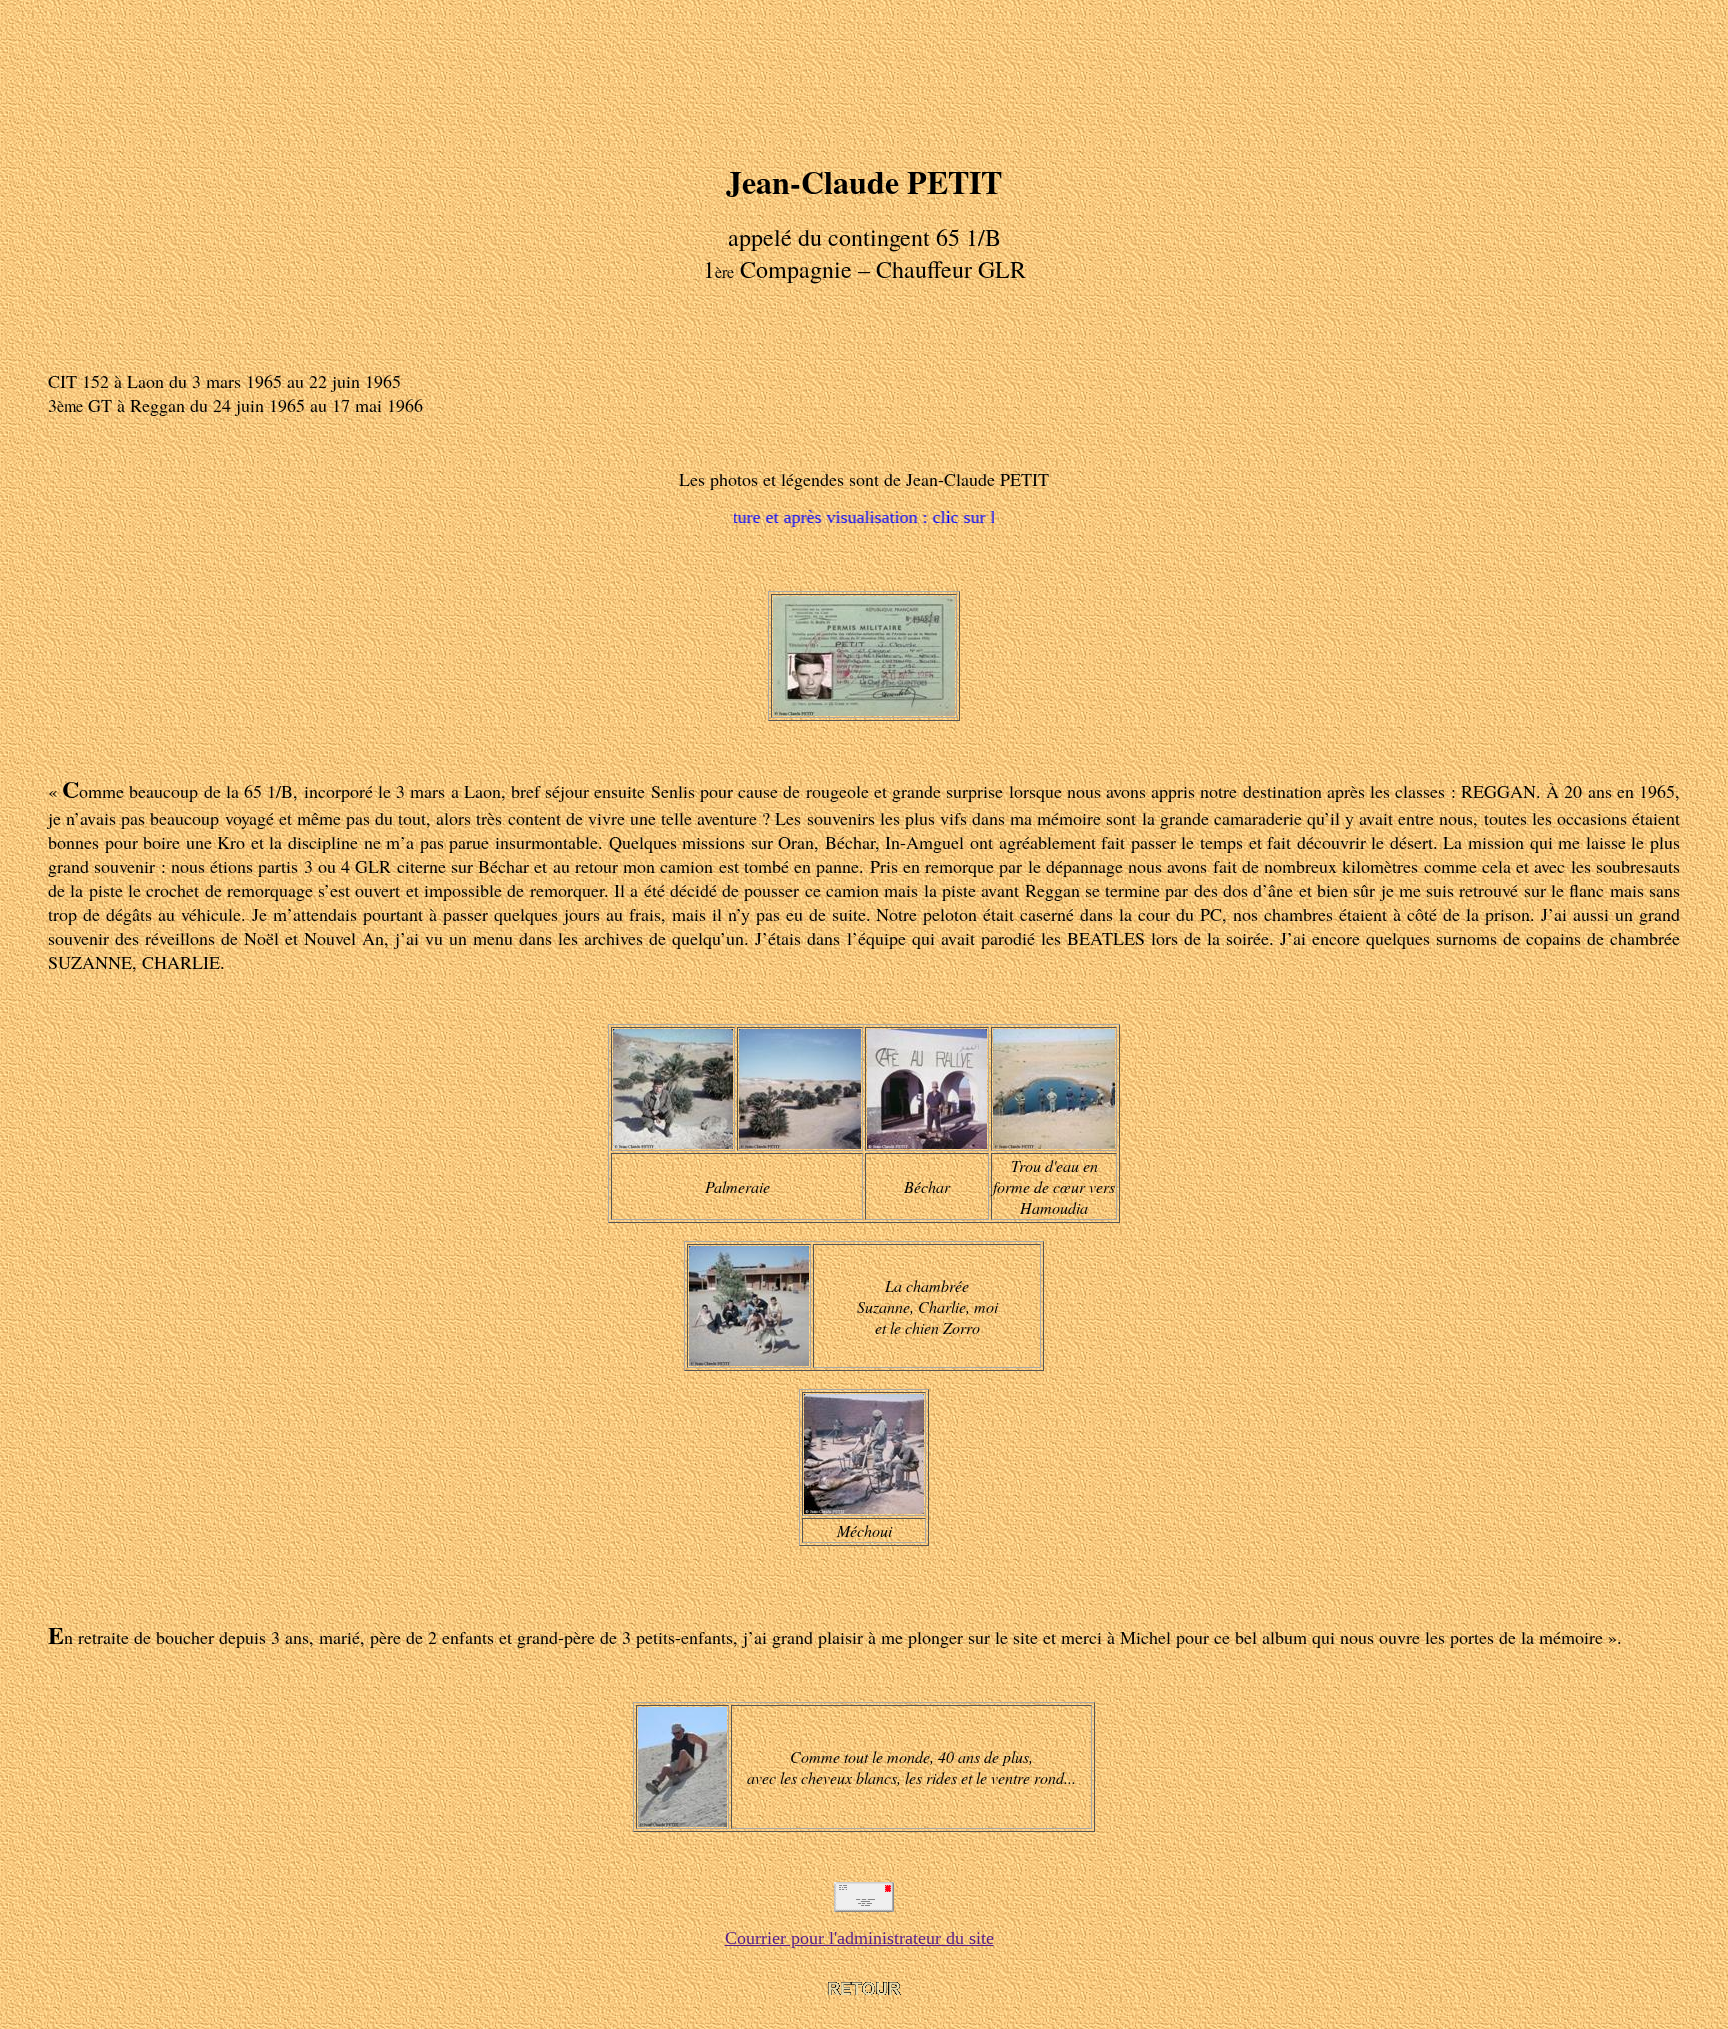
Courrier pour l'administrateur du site (859, 1938)
